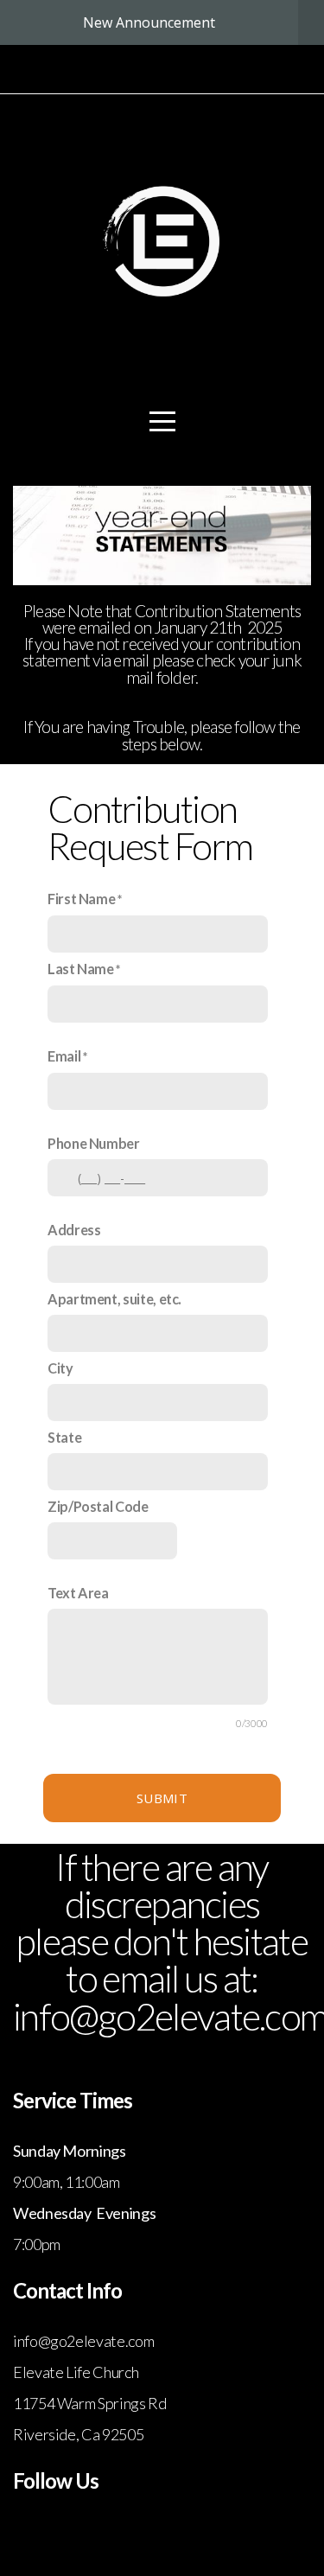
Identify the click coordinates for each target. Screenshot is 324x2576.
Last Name (81, 969)
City (60, 1368)
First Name (81, 899)
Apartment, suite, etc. (114, 1299)
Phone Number (94, 1143)
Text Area (78, 1593)
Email (64, 1056)
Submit (162, 1798)
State (64, 1437)
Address (74, 1230)
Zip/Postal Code (98, 1506)
